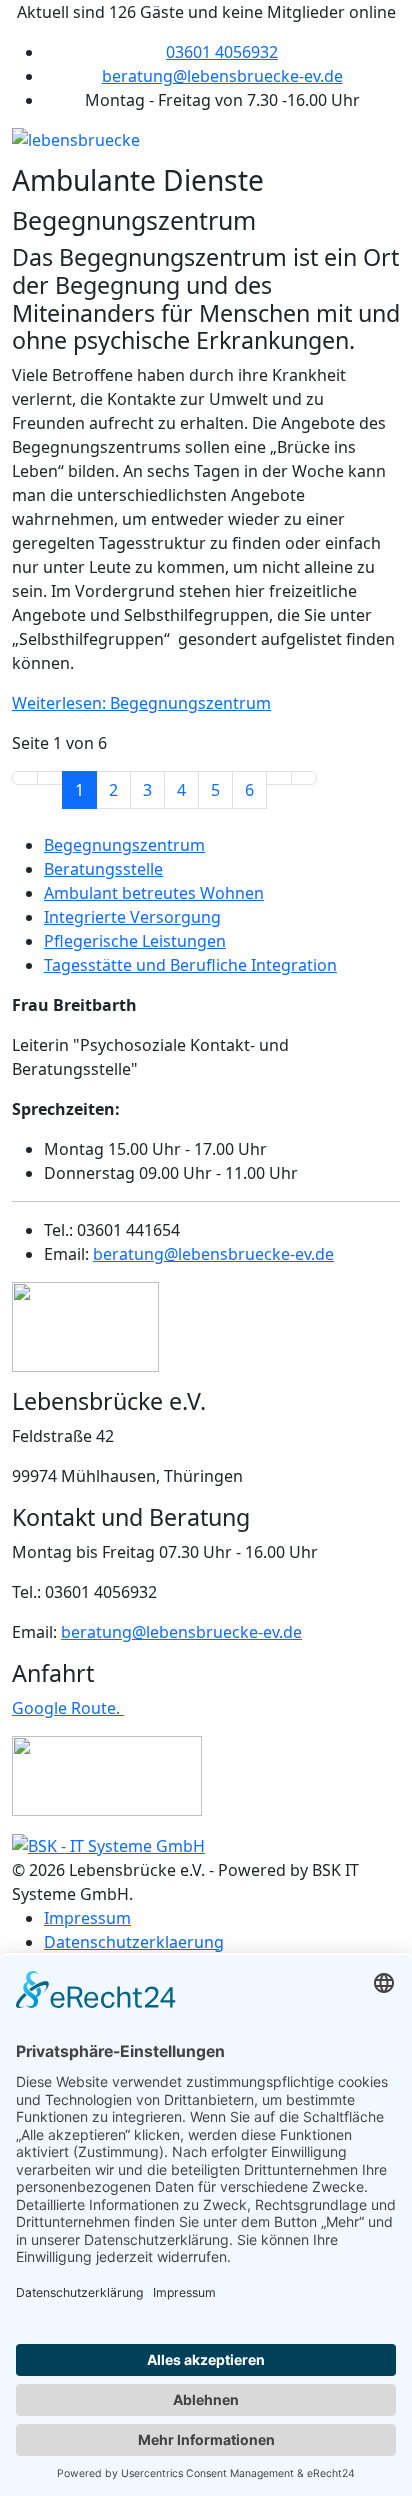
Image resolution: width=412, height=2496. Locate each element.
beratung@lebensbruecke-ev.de (222, 76)
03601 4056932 (222, 52)
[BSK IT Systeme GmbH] (108, 1844)
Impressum (87, 1918)
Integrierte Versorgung (132, 917)
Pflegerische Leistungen (135, 941)
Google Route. (68, 1708)
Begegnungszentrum (124, 845)
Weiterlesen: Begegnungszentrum (141, 703)
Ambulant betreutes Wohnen (154, 893)
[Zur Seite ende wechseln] (304, 778)
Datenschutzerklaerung (134, 1942)
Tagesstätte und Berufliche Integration (190, 965)
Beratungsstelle (103, 869)
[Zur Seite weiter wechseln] (279, 778)
